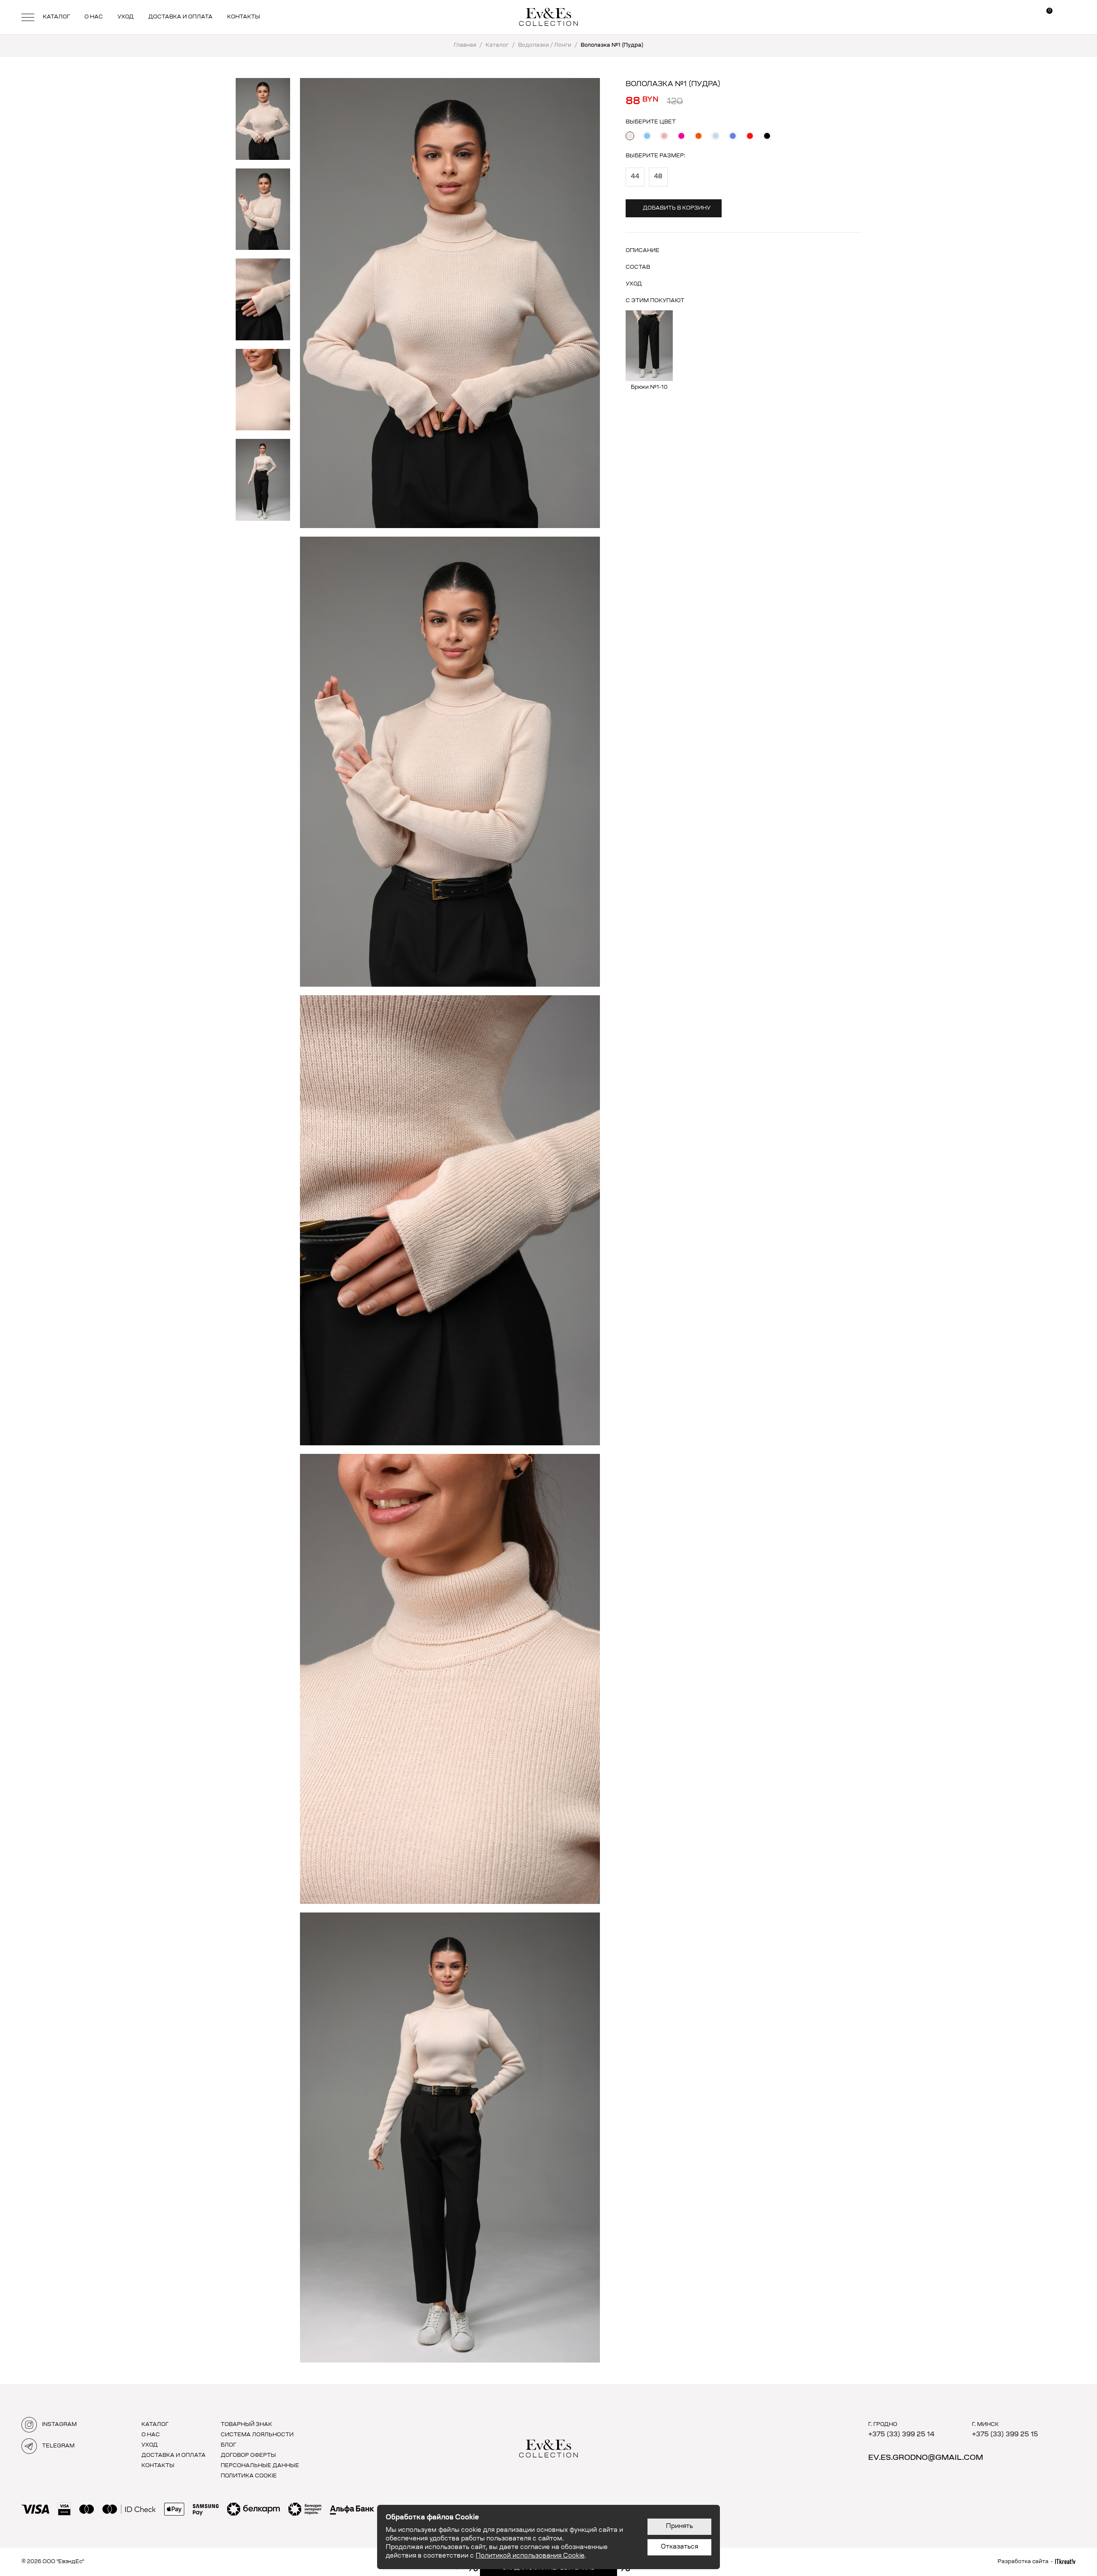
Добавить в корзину (677, 208)
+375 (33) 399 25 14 (901, 2435)
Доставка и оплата (180, 17)
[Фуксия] (681, 136)
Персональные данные (260, 2466)
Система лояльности (257, 2435)
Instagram (59, 2425)
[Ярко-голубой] (733, 136)
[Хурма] (698, 136)
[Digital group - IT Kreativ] (1065, 2562)
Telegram (58, 2446)
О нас (94, 17)
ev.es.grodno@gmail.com (926, 2458)
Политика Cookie (249, 2476)
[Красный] (750, 136)
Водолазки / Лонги (545, 45)
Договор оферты (248, 2456)
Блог (228, 2445)
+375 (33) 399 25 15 (1005, 2435)
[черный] (767, 136)
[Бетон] (716, 136)
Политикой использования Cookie (530, 2556)
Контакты (244, 17)
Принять (679, 2527)
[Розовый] (664, 136)
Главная (465, 45)
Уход (126, 17)
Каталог (56, 17)
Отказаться (679, 2547)
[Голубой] (647, 136)
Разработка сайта (1023, 2562)
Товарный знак (246, 2425)
